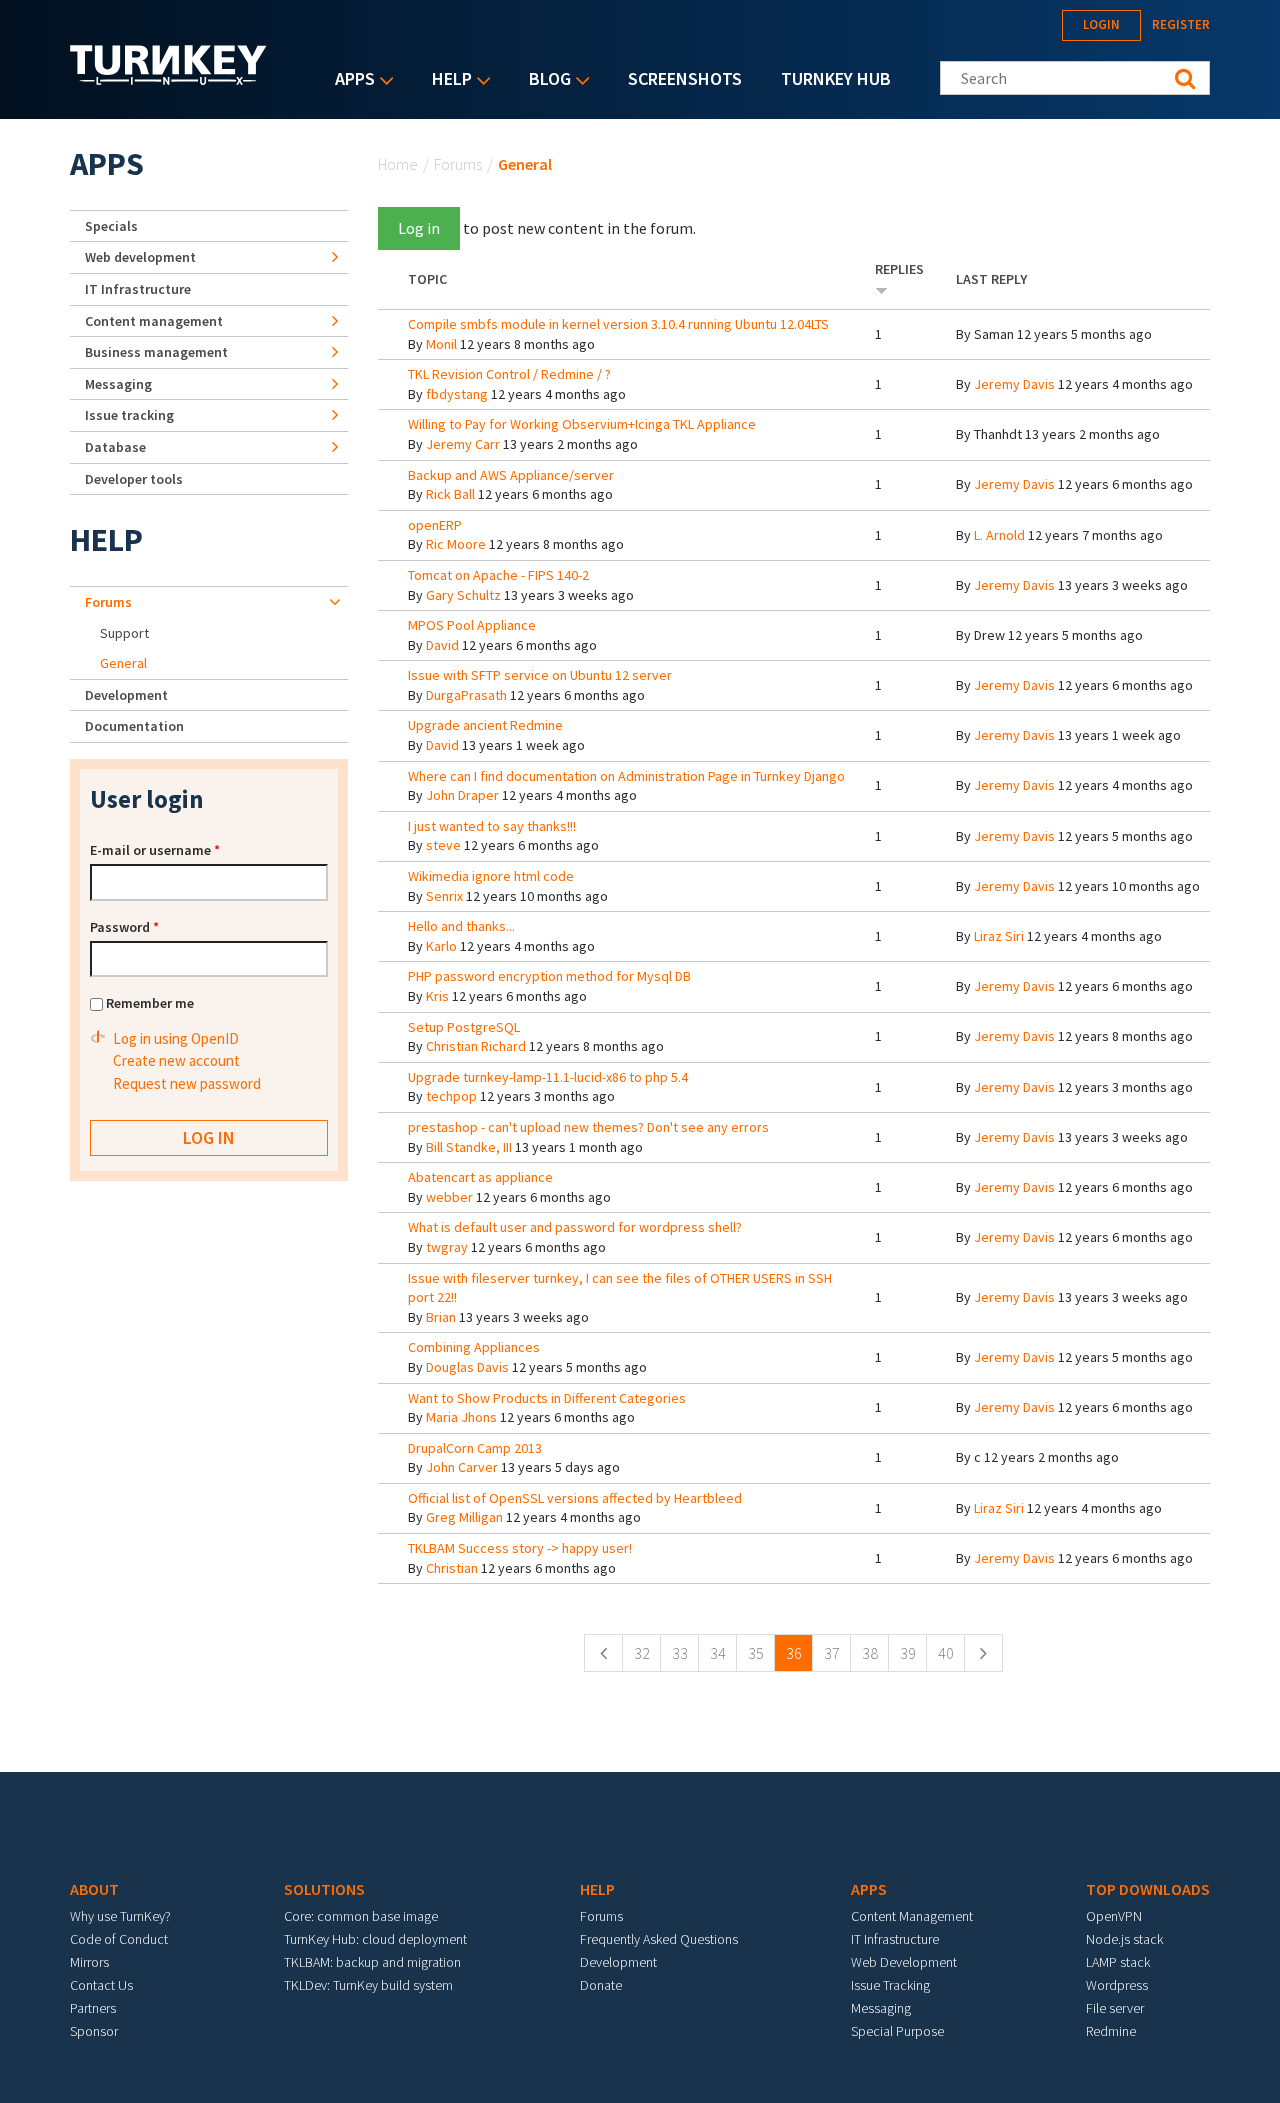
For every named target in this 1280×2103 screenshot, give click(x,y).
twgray (447, 1247)
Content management (154, 321)
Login (1101, 24)
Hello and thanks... (461, 926)
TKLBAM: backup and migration (372, 1962)
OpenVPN (1114, 1916)
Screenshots (685, 78)
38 (870, 1653)
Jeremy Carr (463, 444)
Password (124, 927)
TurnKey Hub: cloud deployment (375, 1939)
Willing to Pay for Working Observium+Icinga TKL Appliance (582, 424)
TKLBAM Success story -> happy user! (520, 1548)
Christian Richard (476, 1046)
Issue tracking (129, 415)
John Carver (462, 1467)
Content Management (912, 1916)
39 (908, 1653)
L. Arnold (999, 535)
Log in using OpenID (176, 1038)
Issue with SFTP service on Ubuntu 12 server (540, 675)
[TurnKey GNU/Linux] (168, 79)
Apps (350, 80)
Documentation (134, 726)
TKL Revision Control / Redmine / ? (509, 374)
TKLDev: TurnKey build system (368, 1985)
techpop (451, 1096)
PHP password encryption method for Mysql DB (549, 976)
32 (642, 1653)
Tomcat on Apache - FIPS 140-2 (498, 575)
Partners (93, 2008)
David (442, 645)
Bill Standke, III (469, 1147)
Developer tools (134, 479)
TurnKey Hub (836, 78)
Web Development (904, 1962)
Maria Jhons (461, 1417)
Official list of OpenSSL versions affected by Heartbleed (575, 1498)
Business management (156, 352)
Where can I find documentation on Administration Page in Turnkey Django (626, 776)
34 (718, 1653)
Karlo (441, 946)
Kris (437, 996)
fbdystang (457, 394)
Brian (441, 1317)
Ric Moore (456, 544)
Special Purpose (897, 2031)
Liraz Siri (999, 936)
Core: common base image (361, 1916)
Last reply (991, 279)
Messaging (118, 384)
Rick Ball (450, 494)
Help (447, 80)
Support (124, 633)
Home (398, 164)
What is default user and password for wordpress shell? (575, 1227)
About (94, 1889)
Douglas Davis (467, 1367)
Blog (545, 80)
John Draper (462, 795)
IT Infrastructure (138, 289)
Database (115, 447)
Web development (140, 257)
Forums (458, 164)
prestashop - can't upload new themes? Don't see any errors (588, 1127)
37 (832, 1653)
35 (756, 1653)
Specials (111, 226)
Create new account (176, 1060)
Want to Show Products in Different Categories (547, 1398)
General (123, 663)
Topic (427, 279)
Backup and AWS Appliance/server (511, 475)
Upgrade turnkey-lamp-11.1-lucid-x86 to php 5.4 (548, 1077)
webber (449, 1197)
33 (680, 1653)
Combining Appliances (474, 1347)
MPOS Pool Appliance (472, 625)
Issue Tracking (890, 1985)
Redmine (1111, 2031)
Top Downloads (1148, 1889)
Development (126, 695)
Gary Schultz (463, 595)
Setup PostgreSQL (464, 1027)
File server (1115, 2008)
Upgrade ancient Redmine (485, 725)
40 (946, 1653)
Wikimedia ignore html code (491, 876)
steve (443, 845)
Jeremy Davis (1014, 384)
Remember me (150, 1003)
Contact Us (101, 1985)
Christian (452, 1568)
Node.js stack (1124, 1939)
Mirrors (89, 1962)
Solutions (324, 1889)
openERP (435, 525)
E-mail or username (155, 850)
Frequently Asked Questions (659, 1939)
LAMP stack (1118, 1962)
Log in (419, 228)
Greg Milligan (464, 1517)
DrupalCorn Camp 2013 (475, 1448)
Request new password (187, 1083)
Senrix (444, 896)
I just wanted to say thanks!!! (492, 826)
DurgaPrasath (466, 695)
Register (1181, 24)
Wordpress (1117, 1985)
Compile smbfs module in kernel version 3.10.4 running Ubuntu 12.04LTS (618, 324)
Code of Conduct (119, 1939)
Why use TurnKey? (120, 1916)
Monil (441, 344)
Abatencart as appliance (480, 1177)
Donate (601, 1985)
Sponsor (94, 2031)
